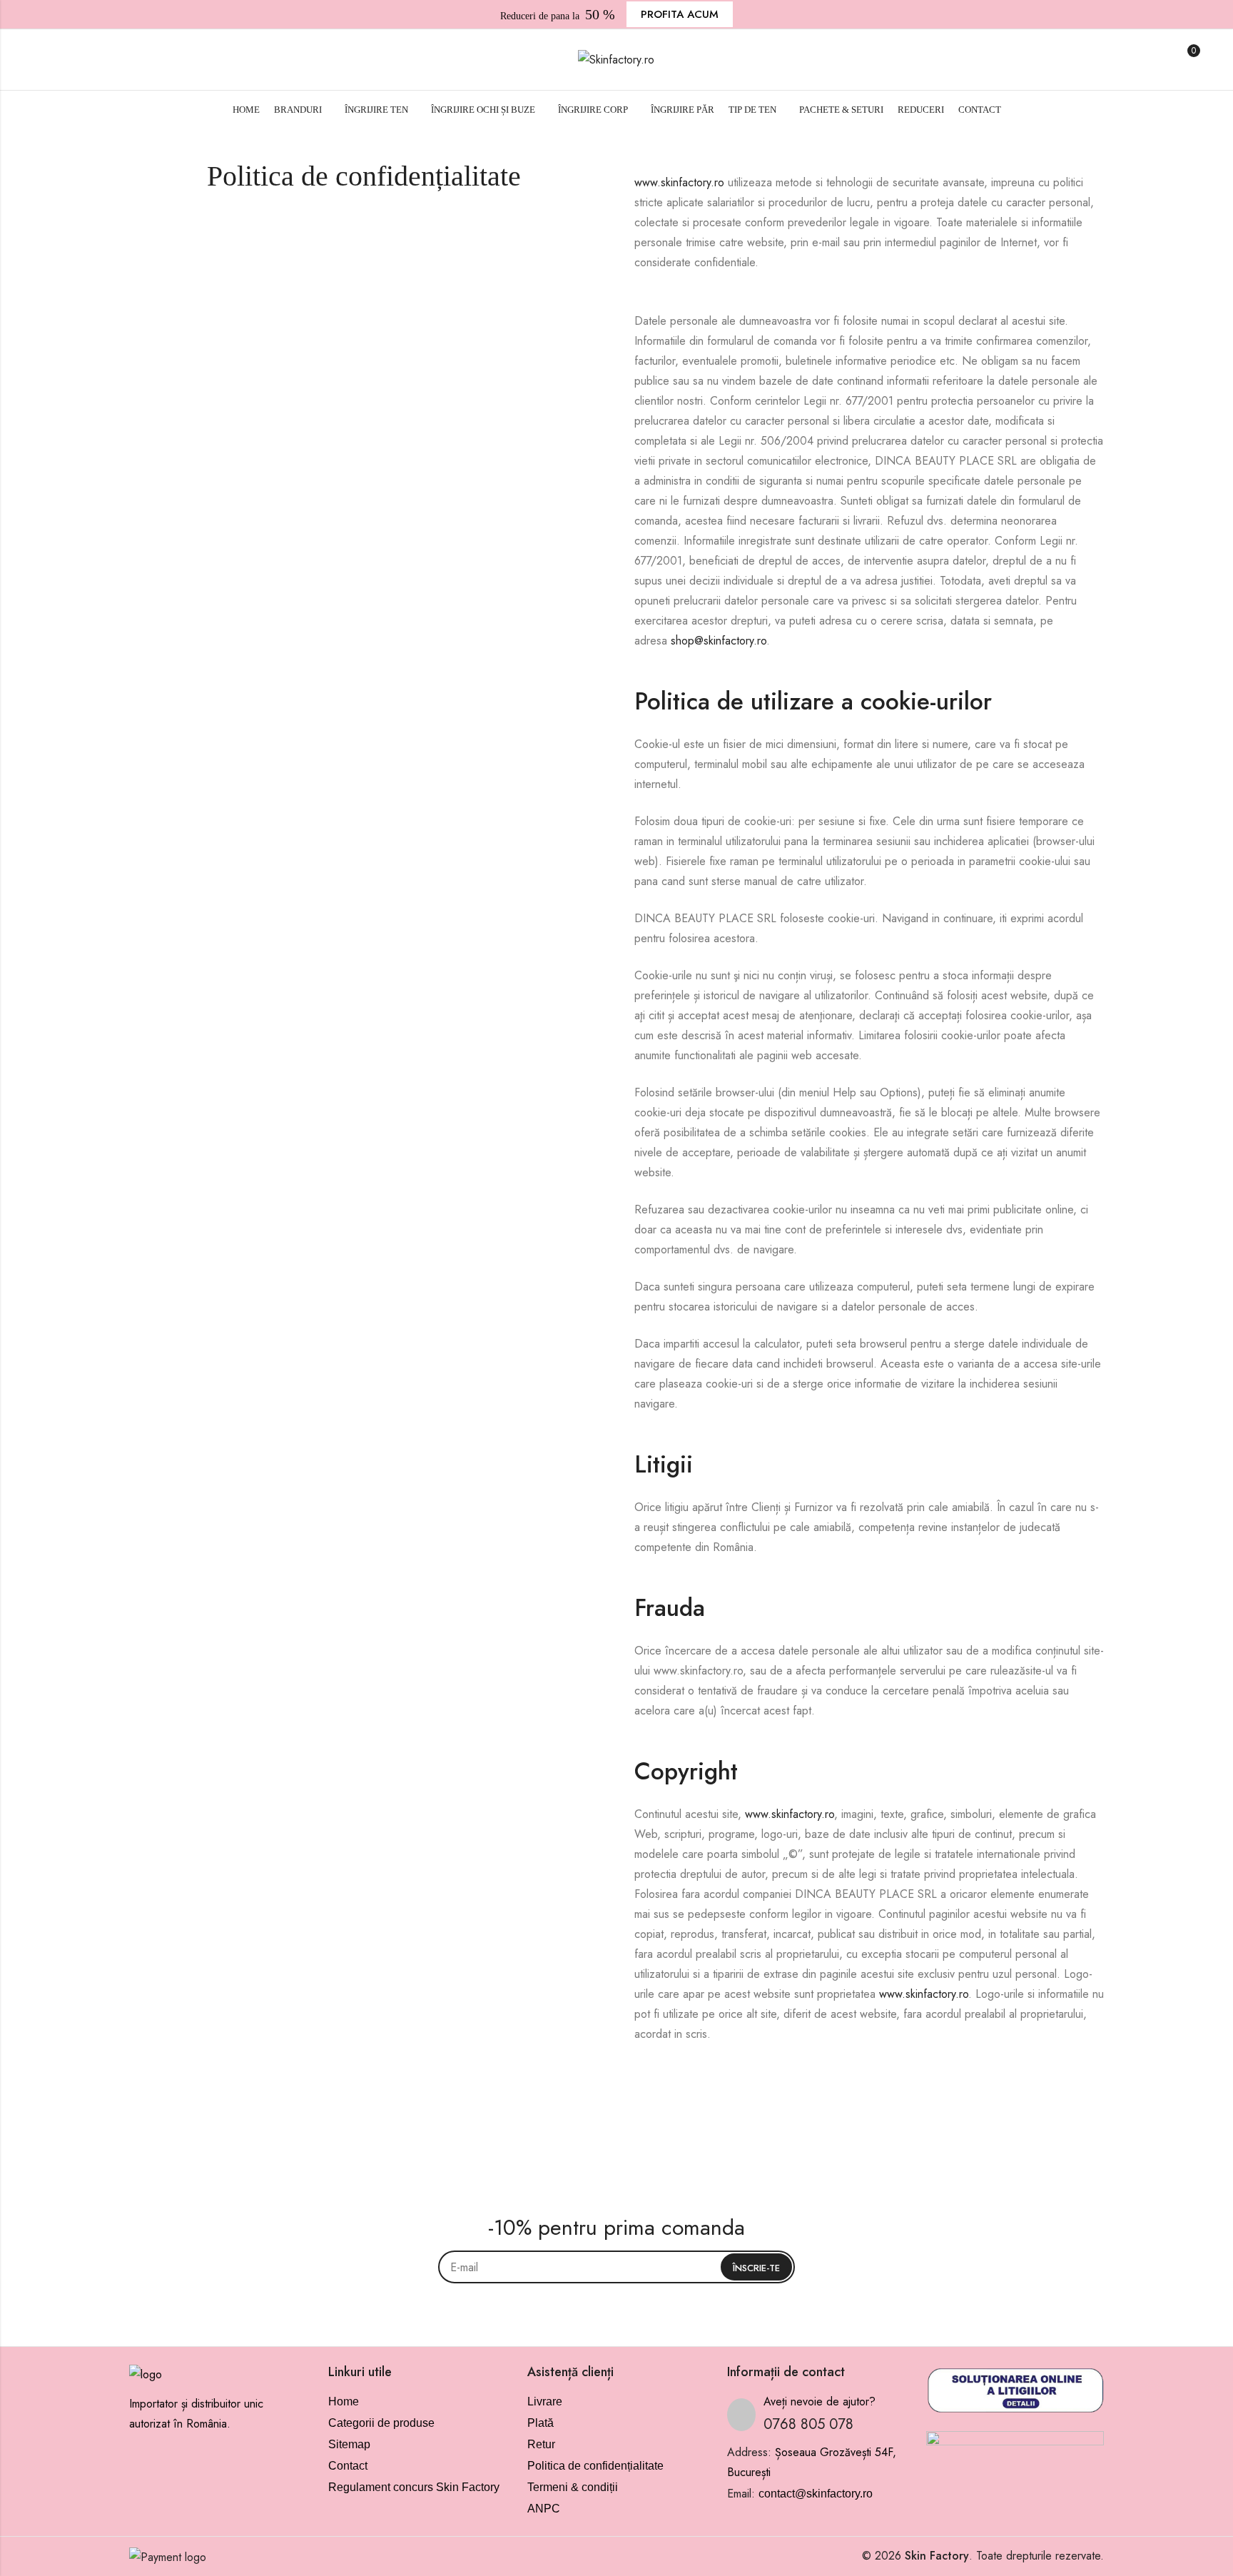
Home (344, 2401)
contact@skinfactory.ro (816, 2494)
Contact (348, 2466)
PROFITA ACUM (680, 14)
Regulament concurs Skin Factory (414, 2487)
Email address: (616, 2267)
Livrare (545, 2401)
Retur (541, 2444)
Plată (541, 2423)
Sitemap (349, 2444)
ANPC (544, 2509)
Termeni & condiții (573, 2487)
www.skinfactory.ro (679, 182)
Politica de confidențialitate (595, 2466)
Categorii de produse (381, 2423)
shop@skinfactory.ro (719, 641)
